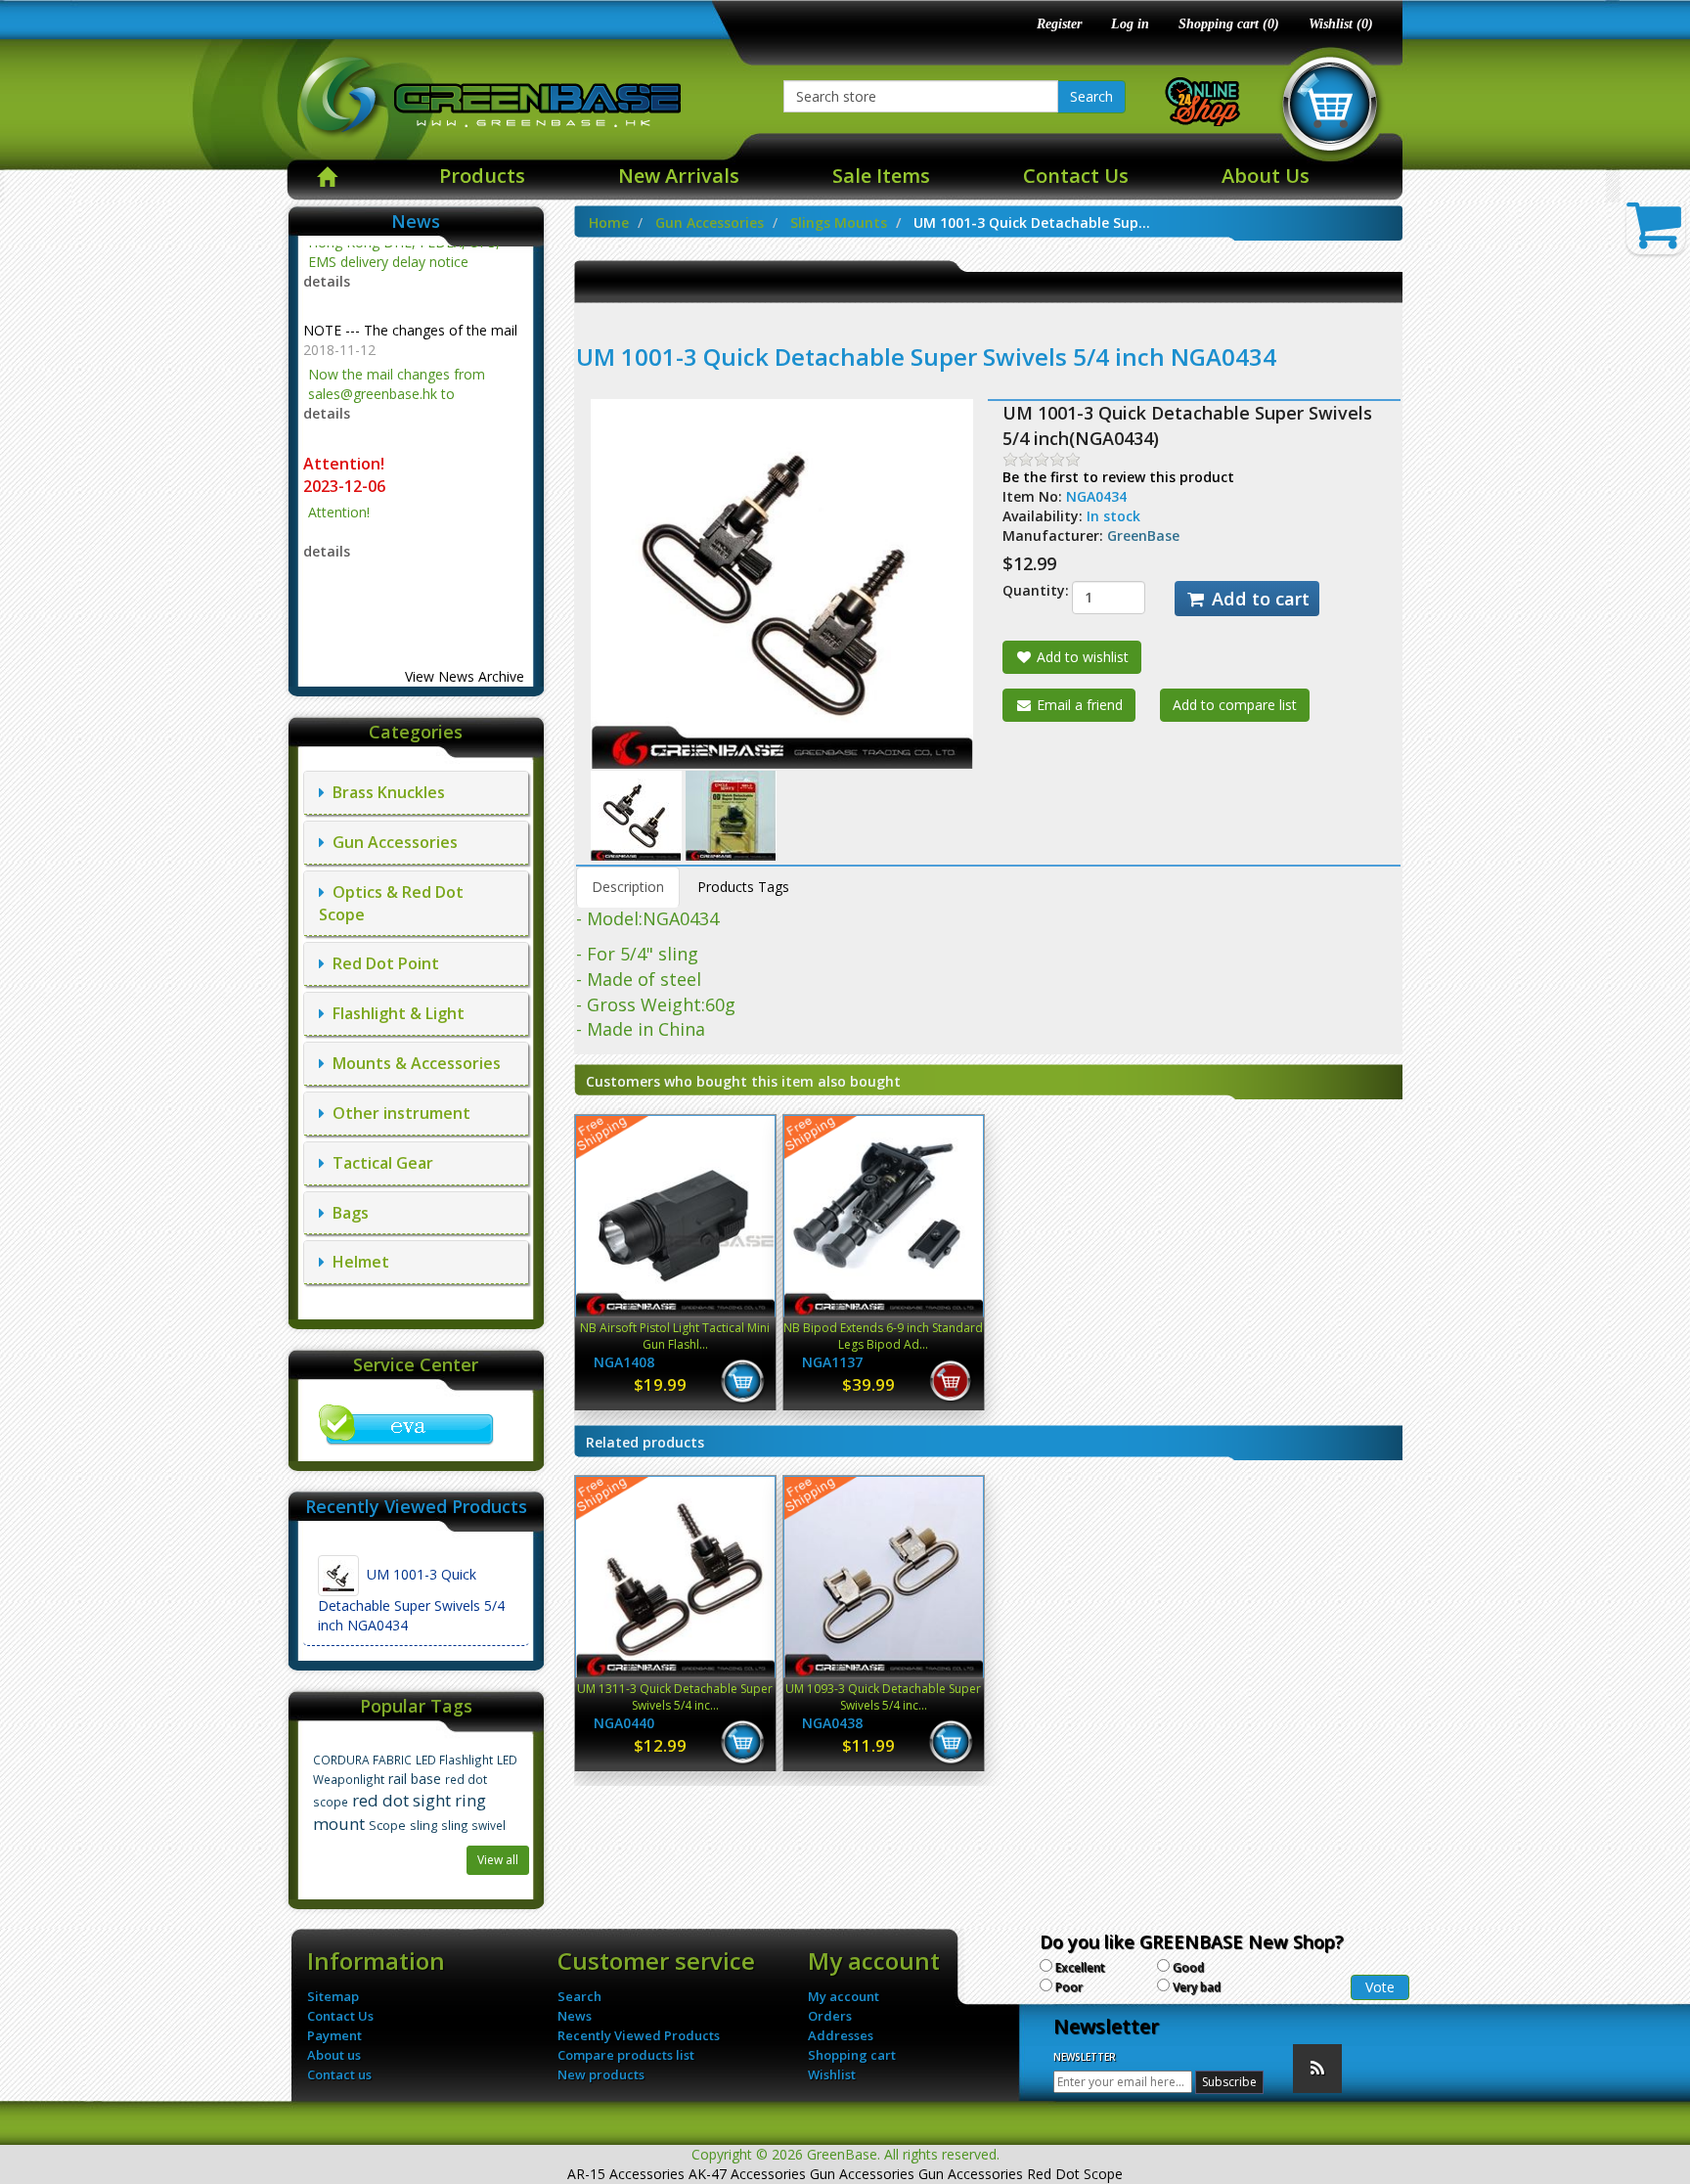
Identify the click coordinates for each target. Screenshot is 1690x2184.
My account (844, 1996)
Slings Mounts (839, 223)
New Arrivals (679, 176)
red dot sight (401, 1800)
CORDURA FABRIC (362, 1760)
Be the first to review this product (1118, 477)
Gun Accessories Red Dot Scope (1021, 2174)
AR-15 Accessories (626, 2174)
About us (334, 2055)
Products (482, 176)
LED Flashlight (454, 1760)
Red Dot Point (382, 963)
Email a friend (1078, 705)
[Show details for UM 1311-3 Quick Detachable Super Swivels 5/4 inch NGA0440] (675, 1577)
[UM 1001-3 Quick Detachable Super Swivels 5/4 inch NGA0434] (638, 814)
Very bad (1197, 1987)
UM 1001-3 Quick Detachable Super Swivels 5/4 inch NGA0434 (411, 1600)
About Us (1266, 176)
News (575, 2016)
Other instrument (398, 1113)
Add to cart (1258, 599)
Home (609, 223)
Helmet (357, 1262)
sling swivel (473, 1825)
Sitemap (333, 1996)
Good (1188, 1967)
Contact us (339, 2074)
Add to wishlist (1081, 657)
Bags (347, 1213)
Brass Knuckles (385, 792)
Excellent (1080, 1967)
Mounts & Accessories (413, 1063)
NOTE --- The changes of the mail (410, 269)
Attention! (346, 403)
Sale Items (881, 176)
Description (628, 887)
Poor (1069, 1987)
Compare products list (626, 2055)
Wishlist (832, 2074)
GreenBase (1143, 535)
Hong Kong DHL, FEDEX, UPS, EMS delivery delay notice (415, 549)
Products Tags (743, 887)
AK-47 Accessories (747, 2174)
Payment (334, 2035)
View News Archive (465, 676)
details (327, 353)
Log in (1130, 24)
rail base (415, 1779)
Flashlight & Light (395, 1013)
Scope (387, 1826)
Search (1091, 96)
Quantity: (1022, 590)
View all (498, 1860)
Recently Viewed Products (639, 2035)
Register (1059, 24)
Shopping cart (852, 2055)
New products (601, 2074)
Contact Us (1076, 176)
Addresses (841, 2035)
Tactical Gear (379, 1163)
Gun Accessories (391, 842)
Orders (830, 2016)
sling (423, 1826)
